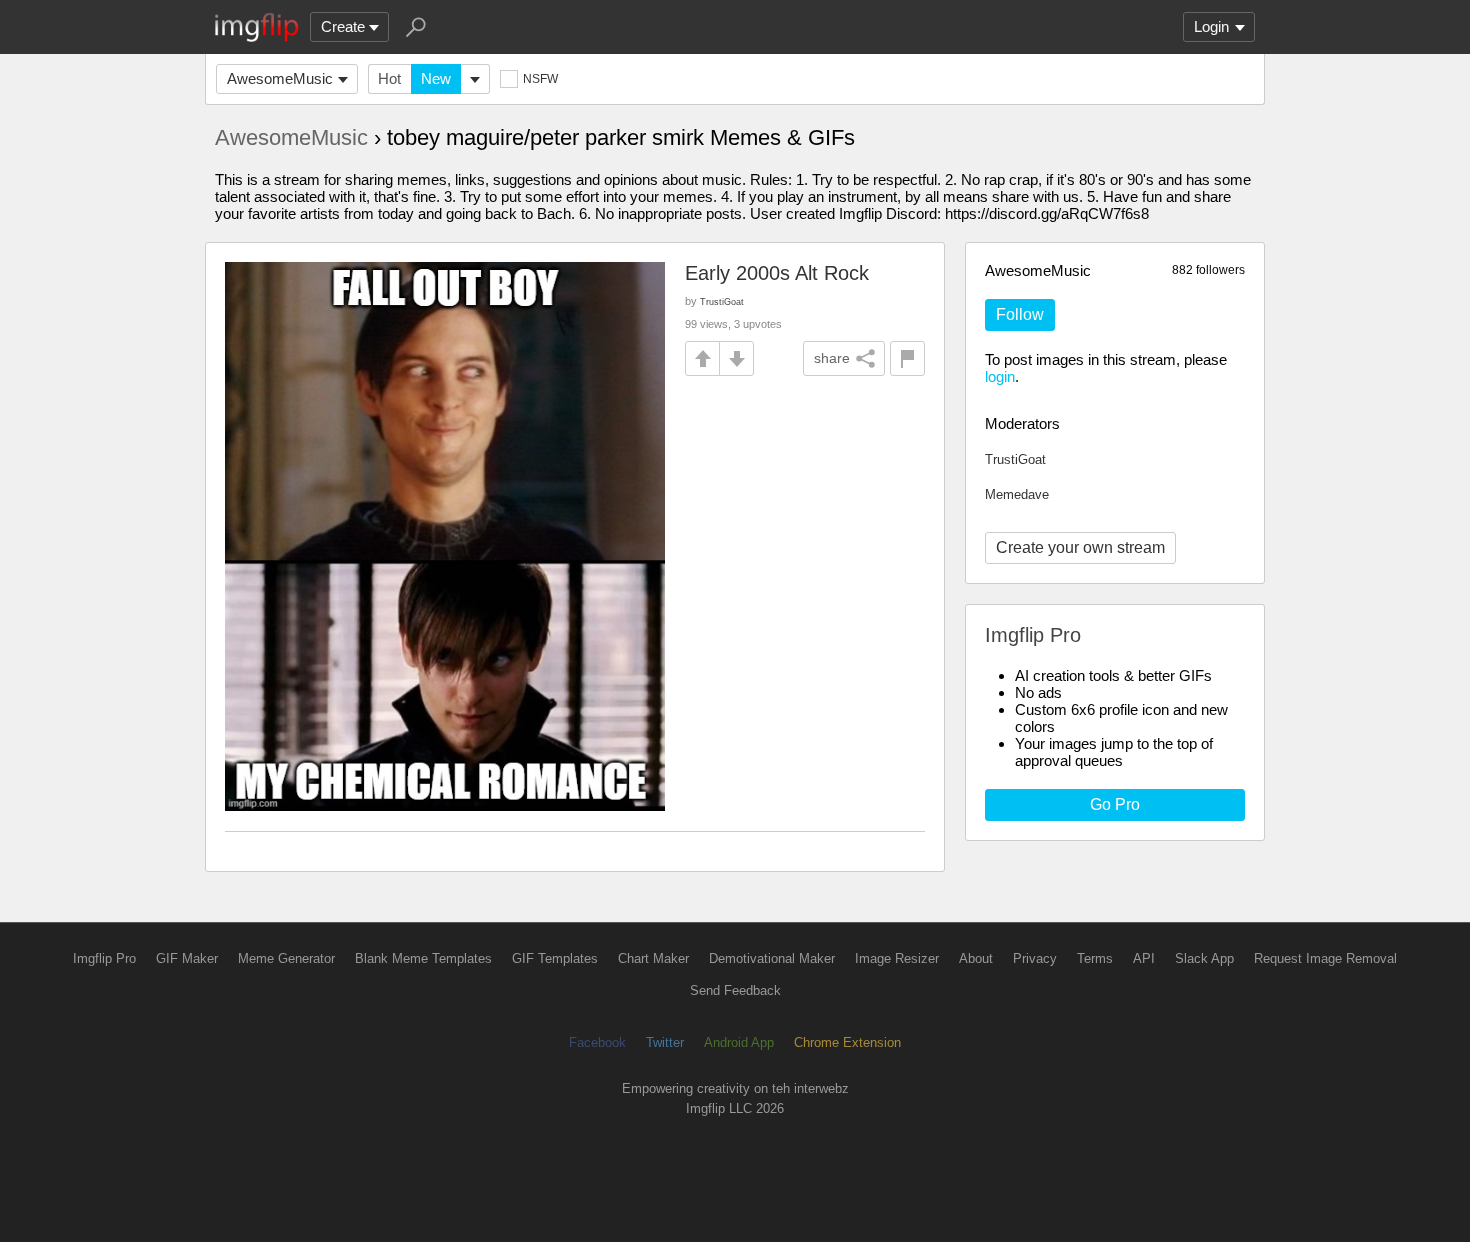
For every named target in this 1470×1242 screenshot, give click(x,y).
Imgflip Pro (104, 958)
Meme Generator (286, 958)
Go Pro (1115, 804)
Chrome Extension (847, 1042)
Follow (1020, 314)
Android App (739, 1042)
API (1144, 958)
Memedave (1017, 494)
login (1000, 376)
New (436, 78)
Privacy (1035, 958)
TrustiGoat (1015, 459)
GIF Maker (187, 958)
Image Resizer (897, 958)
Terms (1095, 958)
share (832, 358)
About (976, 958)
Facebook (597, 1042)
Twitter (665, 1042)
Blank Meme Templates (423, 958)
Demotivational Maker (772, 958)
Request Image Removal (1325, 958)
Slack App (1204, 958)
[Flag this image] (907, 358)
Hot (389, 78)
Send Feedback (735, 990)
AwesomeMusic (280, 78)
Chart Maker (653, 958)
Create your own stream (1080, 547)
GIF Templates (555, 958)
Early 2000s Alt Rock (777, 273)
